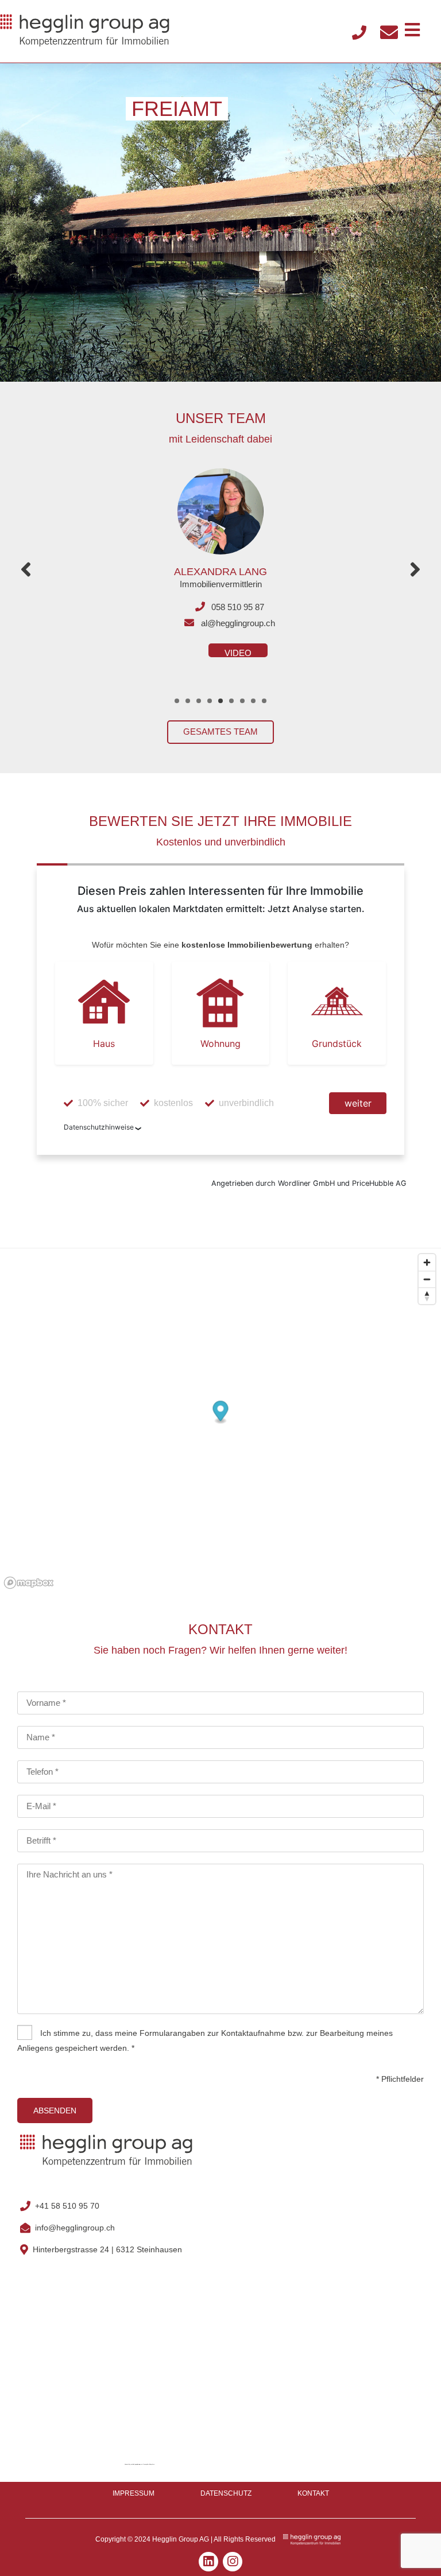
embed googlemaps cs (137, 2464)
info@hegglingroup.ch (75, 2228)
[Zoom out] (427, 1279)
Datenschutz (226, 2493)
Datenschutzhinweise (99, 1127)
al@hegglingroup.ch (238, 623)
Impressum (134, 2493)
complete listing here (149, 2464)
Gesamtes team (220, 732)
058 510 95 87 (238, 607)
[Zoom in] (427, 1262)
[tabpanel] (220, 555)
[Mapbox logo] (29, 1583)
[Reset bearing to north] (427, 1296)
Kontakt (313, 2493)
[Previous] (26, 570)
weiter (358, 1103)
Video (238, 653)
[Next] (415, 570)
